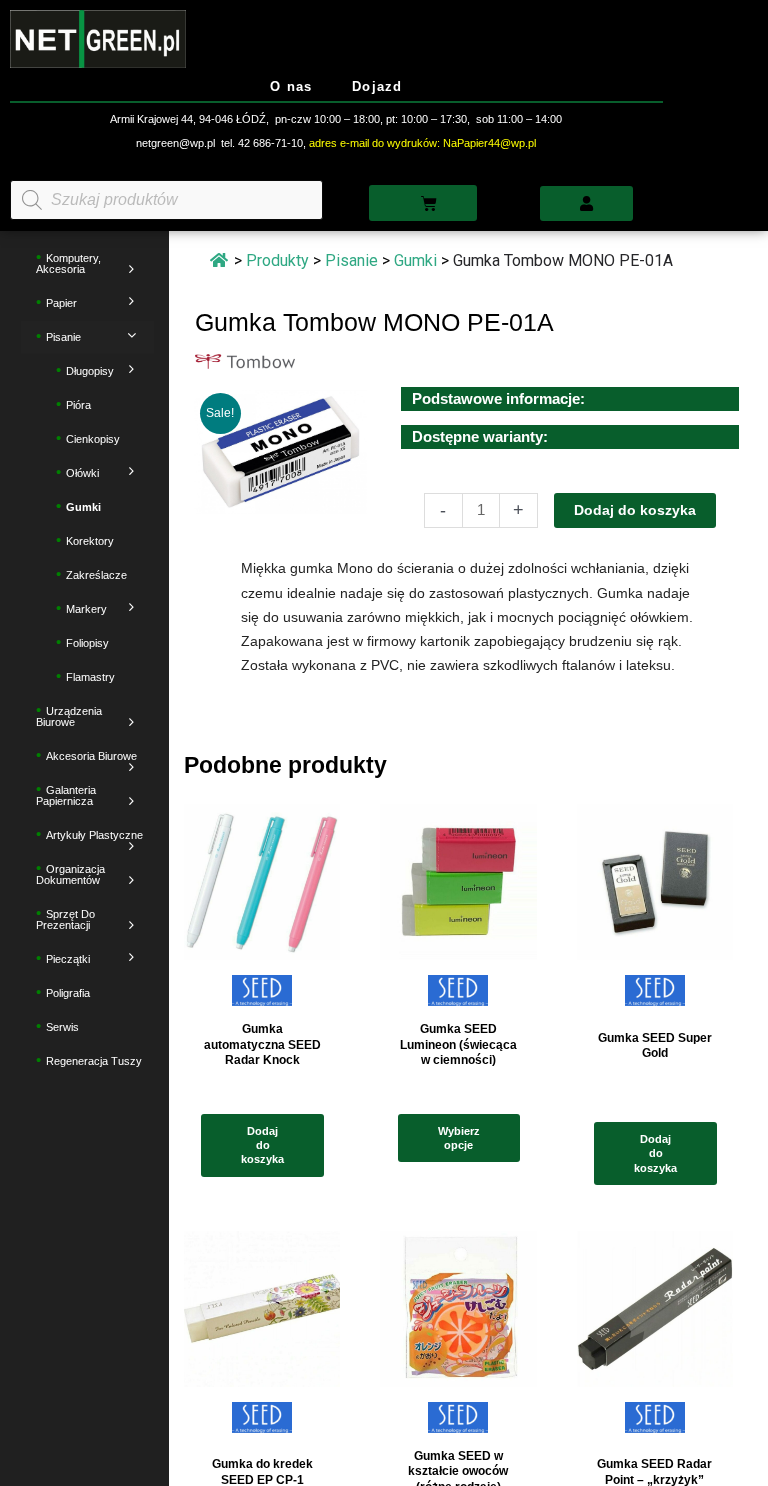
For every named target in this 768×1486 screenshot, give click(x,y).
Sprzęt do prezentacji (65, 920)
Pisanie (63, 338)
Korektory (90, 542)
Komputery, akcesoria (68, 264)
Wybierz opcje (459, 1138)
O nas (291, 86)
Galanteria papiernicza (66, 796)
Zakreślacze (96, 576)
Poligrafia (68, 994)
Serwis (62, 1028)
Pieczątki (68, 960)
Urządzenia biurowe (69, 717)
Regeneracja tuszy (94, 1062)
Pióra (78, 406)
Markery (86, 610)
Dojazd (377, 86)
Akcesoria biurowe (91, 757)
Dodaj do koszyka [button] (262, 1145)
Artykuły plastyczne (94, 836)
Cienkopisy (93, 440)
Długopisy (90, 372)
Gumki (83, 508)
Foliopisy (87, 644)
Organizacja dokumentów (70, 875)
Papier (61, 304)
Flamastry (90, 678)
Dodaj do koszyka (635, 510)
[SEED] (262, 996)
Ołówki (82, 474)
